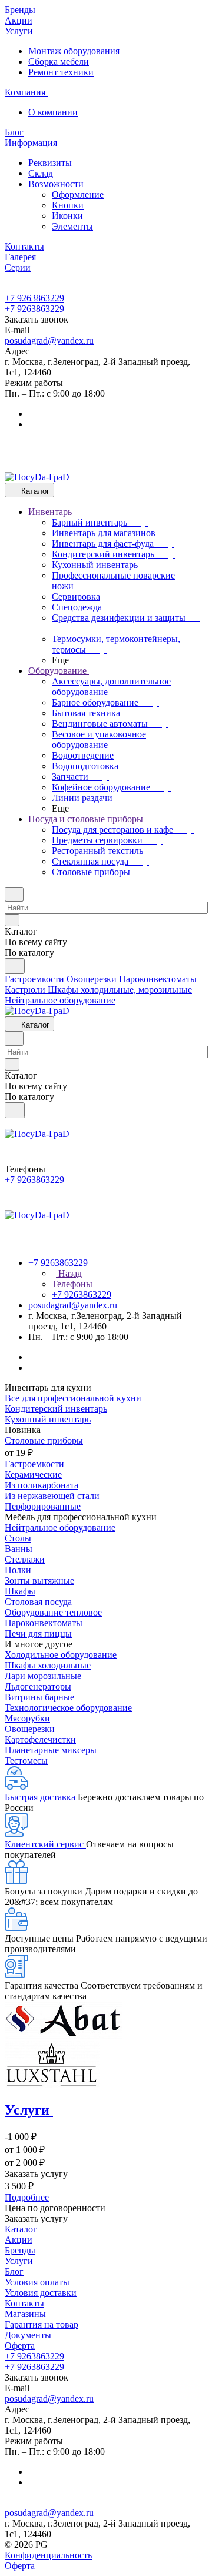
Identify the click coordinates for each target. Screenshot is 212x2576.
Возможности (57, 184)
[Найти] (15, 966)
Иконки (67, 216)
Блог (14, 2271)
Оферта (20, 2346)
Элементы (72, 226)
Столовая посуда (38, 1602)
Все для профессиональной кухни (73, 1398)
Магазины (25, 2314)
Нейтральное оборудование (60, 1528)
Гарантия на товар (42, 2324)
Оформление (78, 195)
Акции (19, 2240)
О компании (53, 112)
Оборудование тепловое (53, 1612)
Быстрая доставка (41, 1797)
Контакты (24, 2303)
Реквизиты (50, 163)
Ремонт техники (61, 72)
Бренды (20, 2250)
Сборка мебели (59, 62)
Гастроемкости (34, 1464)
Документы (28, 2335)
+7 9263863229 (34, 298)
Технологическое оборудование (68, 1708)
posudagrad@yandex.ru (49, 340)
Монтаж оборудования (74, 51)
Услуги (19, 2261)
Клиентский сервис (45, 1844)
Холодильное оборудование (61, 1655)
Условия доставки (41, 2293)
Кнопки (68, 205)
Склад (41, 173)
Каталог (21, 2229)
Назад (69, 1273)
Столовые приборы (44, 1440)
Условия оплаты (37, 2282)
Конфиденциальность (48, 2555)
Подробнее (27, 2197)
